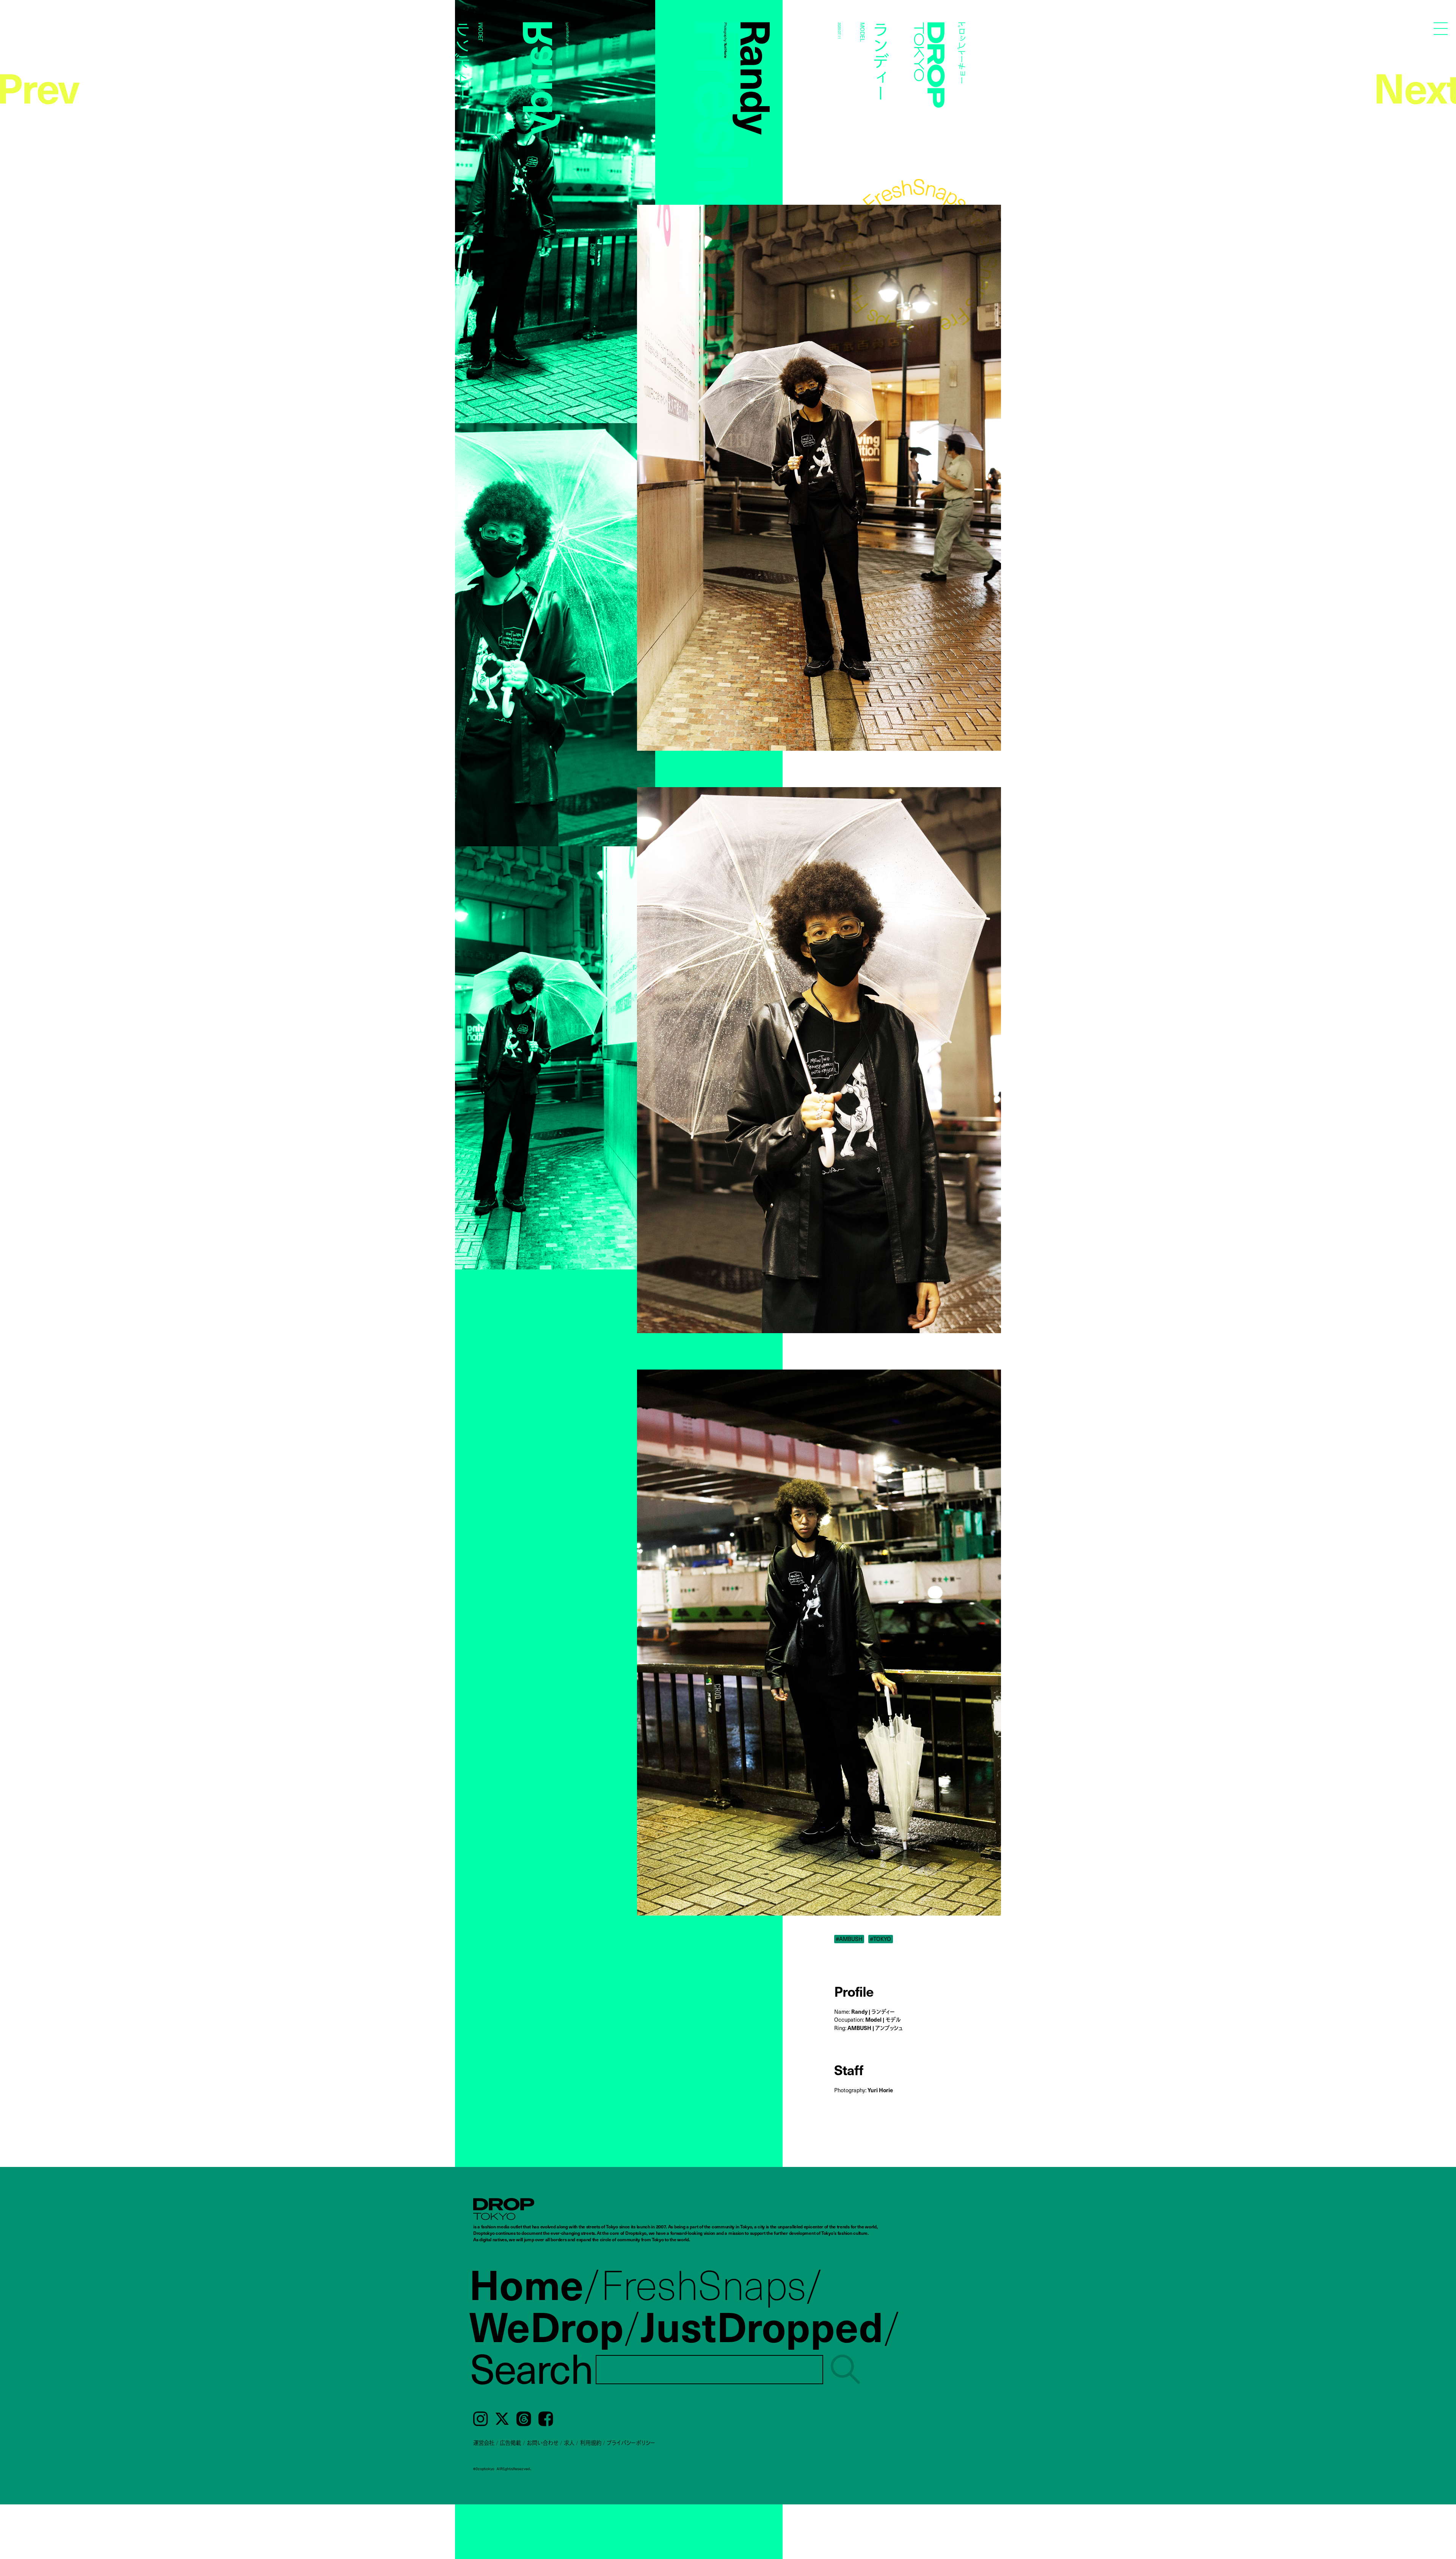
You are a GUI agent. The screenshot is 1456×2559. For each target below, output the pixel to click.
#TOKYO (880, 1939)
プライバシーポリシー (631, 2443)
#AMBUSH (849, 1939)
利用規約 (591, 2443)
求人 (569, 2443)
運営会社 (484, 2443)
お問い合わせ (543, 2443)
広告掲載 (510, 2443)
